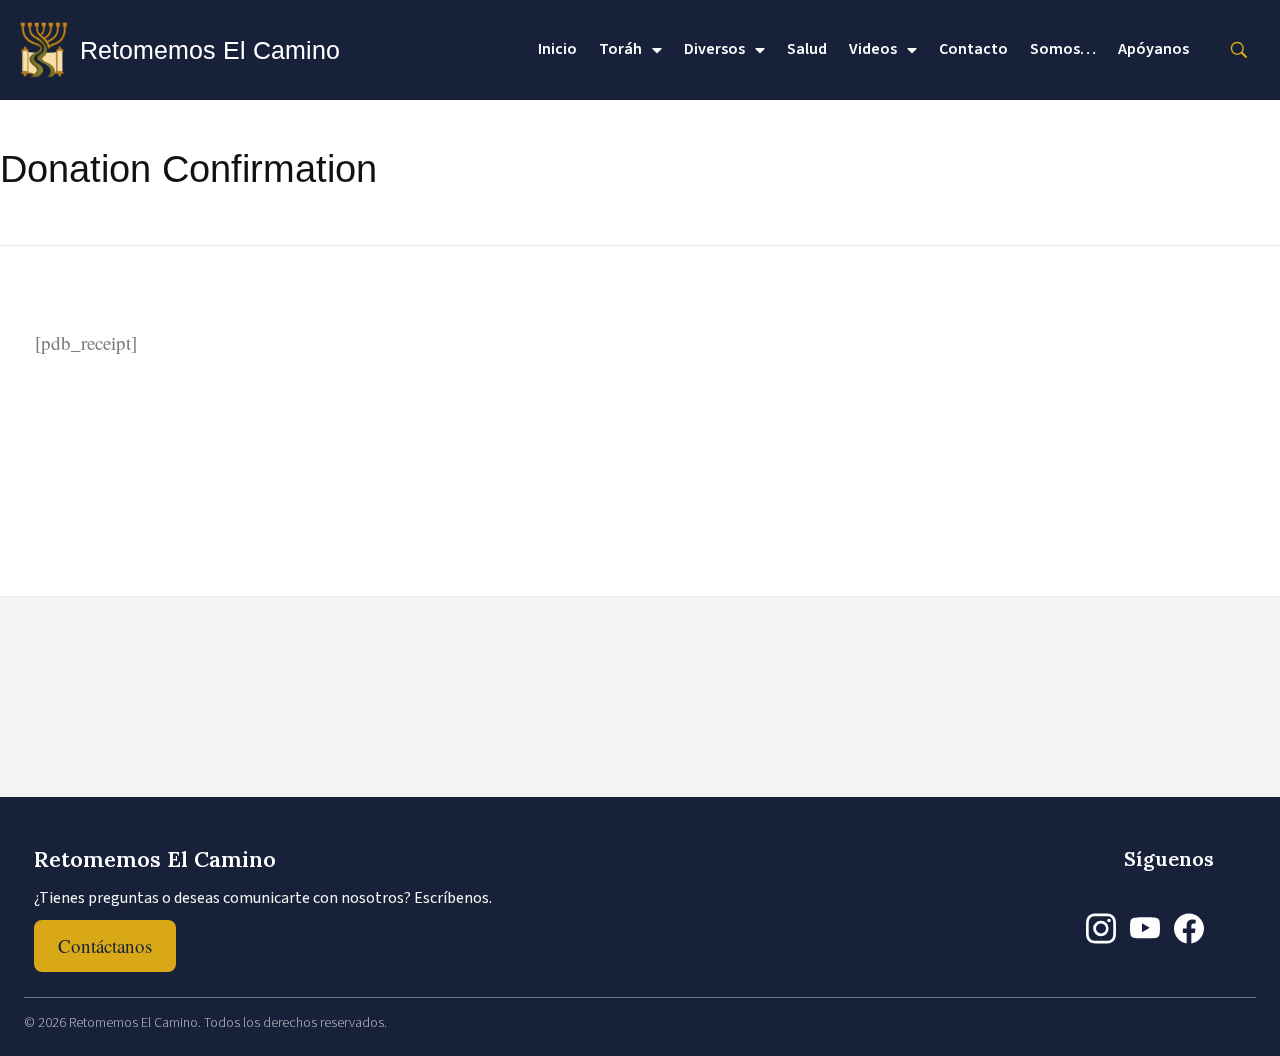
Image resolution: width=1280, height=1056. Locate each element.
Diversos (714, 49)
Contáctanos (105, 945)
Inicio (557, 49)
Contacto (973, 49)
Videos (873, 49)
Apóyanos (1153, 49)
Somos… (1063, 49)
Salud (807, 49)
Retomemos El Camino (210, 50)
